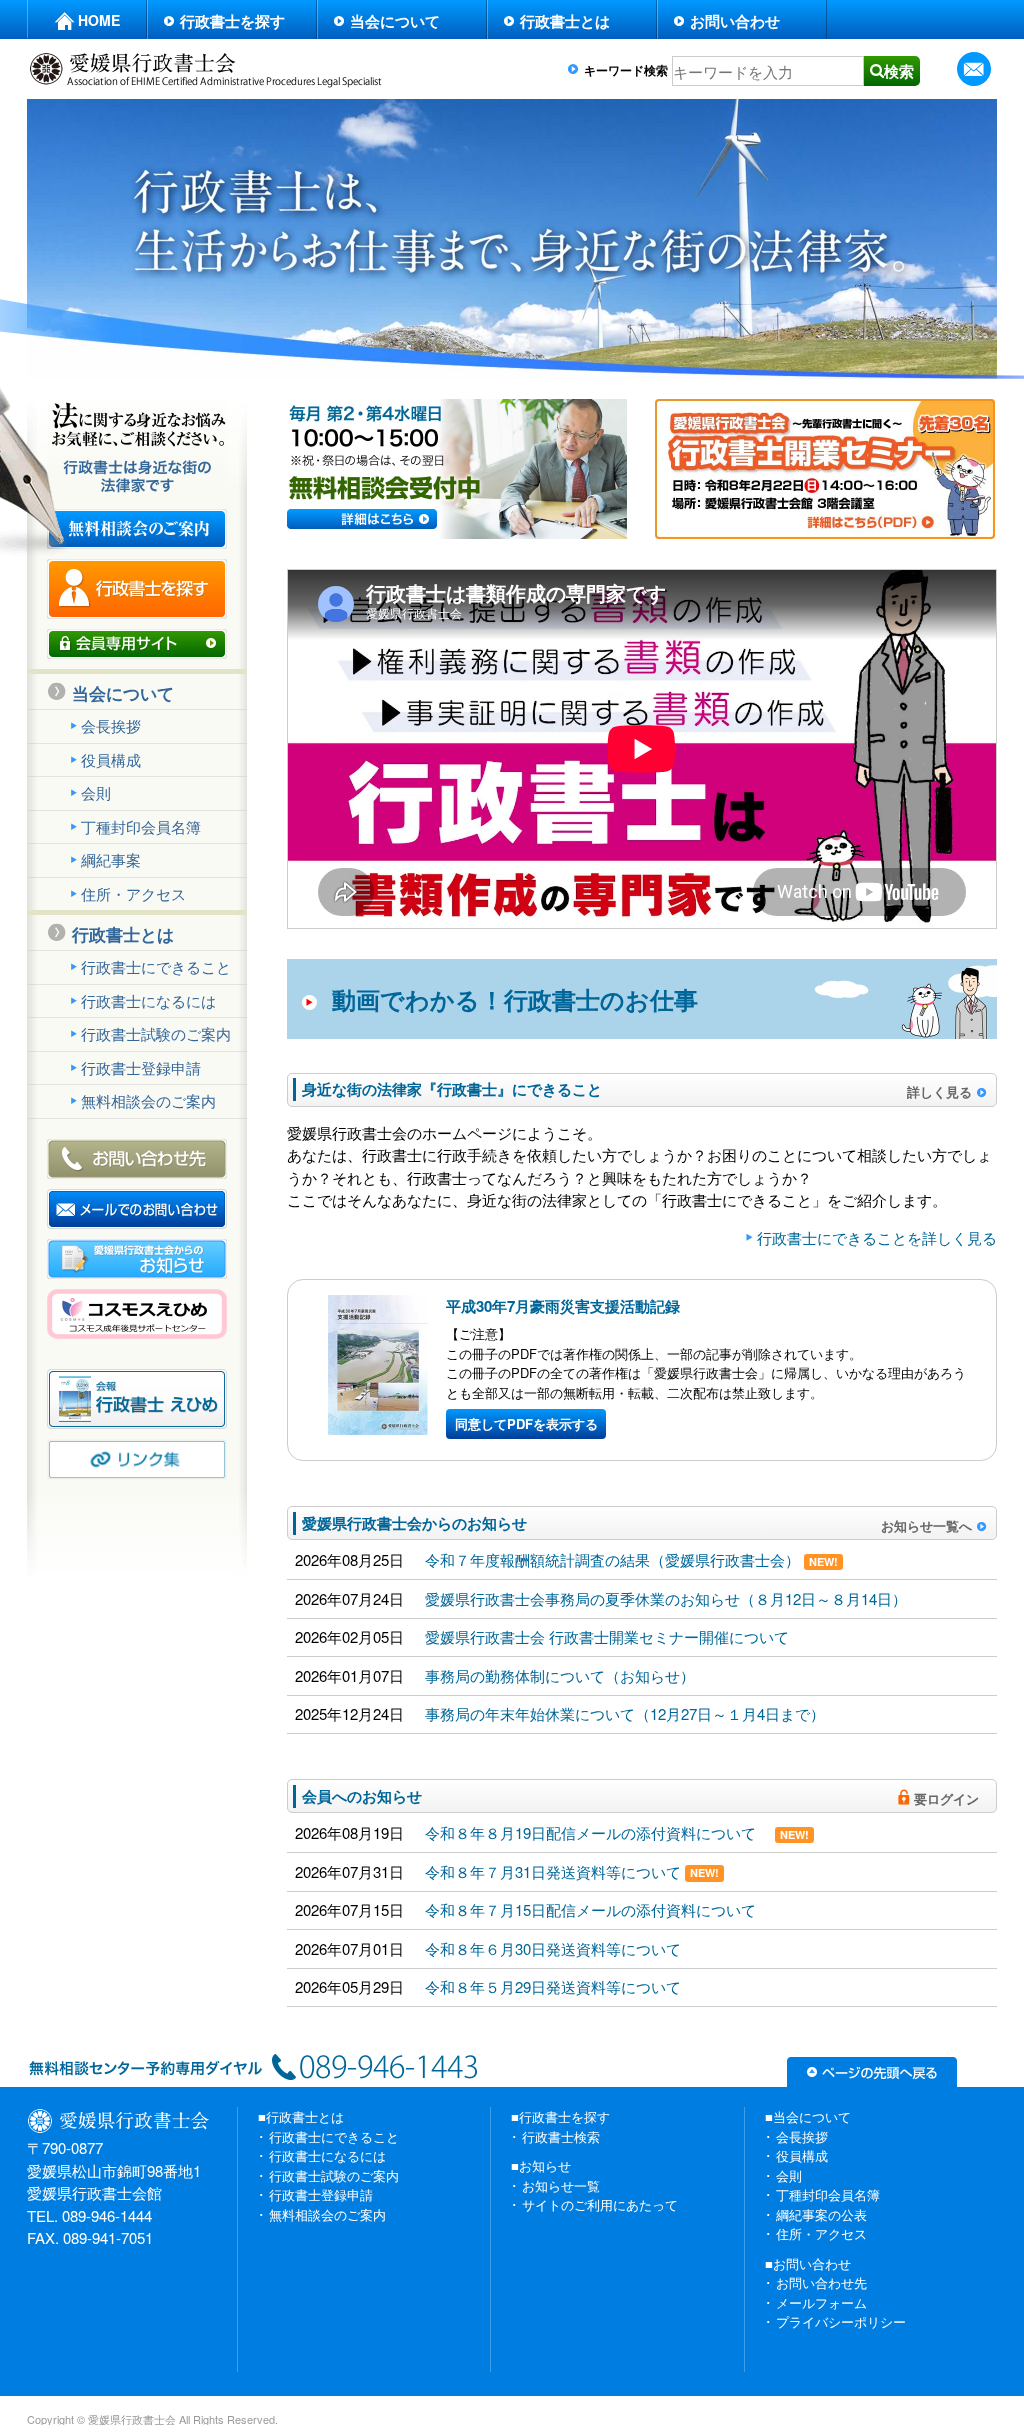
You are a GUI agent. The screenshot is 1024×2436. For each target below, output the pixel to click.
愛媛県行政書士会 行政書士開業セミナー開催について (607, 1636)
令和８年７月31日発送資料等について (572, 1871)
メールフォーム (821, 2302)
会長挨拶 (111, 725)
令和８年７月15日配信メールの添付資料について (598, 1909)
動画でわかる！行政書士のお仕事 (515, 999)
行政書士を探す (232, 21)
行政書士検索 (561, 2136)
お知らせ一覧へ (926, 1524)
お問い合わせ (735, 21)
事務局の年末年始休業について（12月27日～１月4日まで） (625, 1713)
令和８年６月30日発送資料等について (553, 1948)
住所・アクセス (133, 893)
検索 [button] (899, 71)
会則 (96, 792)
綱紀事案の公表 (821, 2214)
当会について (395, 21)
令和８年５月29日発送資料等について (553, 1986)
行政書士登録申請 (141, 1067)
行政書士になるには (148, 1000)
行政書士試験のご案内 (156, 1033)
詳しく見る (939, 1091)
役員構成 (111, 759)
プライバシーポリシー (841, 2321)
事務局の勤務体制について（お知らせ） (560, 1675)
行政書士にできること (156, 966)
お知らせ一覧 (561, 2185)
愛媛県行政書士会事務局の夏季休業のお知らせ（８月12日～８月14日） (666, 1598)
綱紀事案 (111, 859)
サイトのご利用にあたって (600, 2204)
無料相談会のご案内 (148, 1100)
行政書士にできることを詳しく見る (877, 1237)
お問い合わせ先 (821, 2282)
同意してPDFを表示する (526, 1423)
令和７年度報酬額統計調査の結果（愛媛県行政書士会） (631, 1559)
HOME (99, 20)
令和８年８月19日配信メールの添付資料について (617, 1832)
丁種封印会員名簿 (141, 826)
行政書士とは (565, 21)
